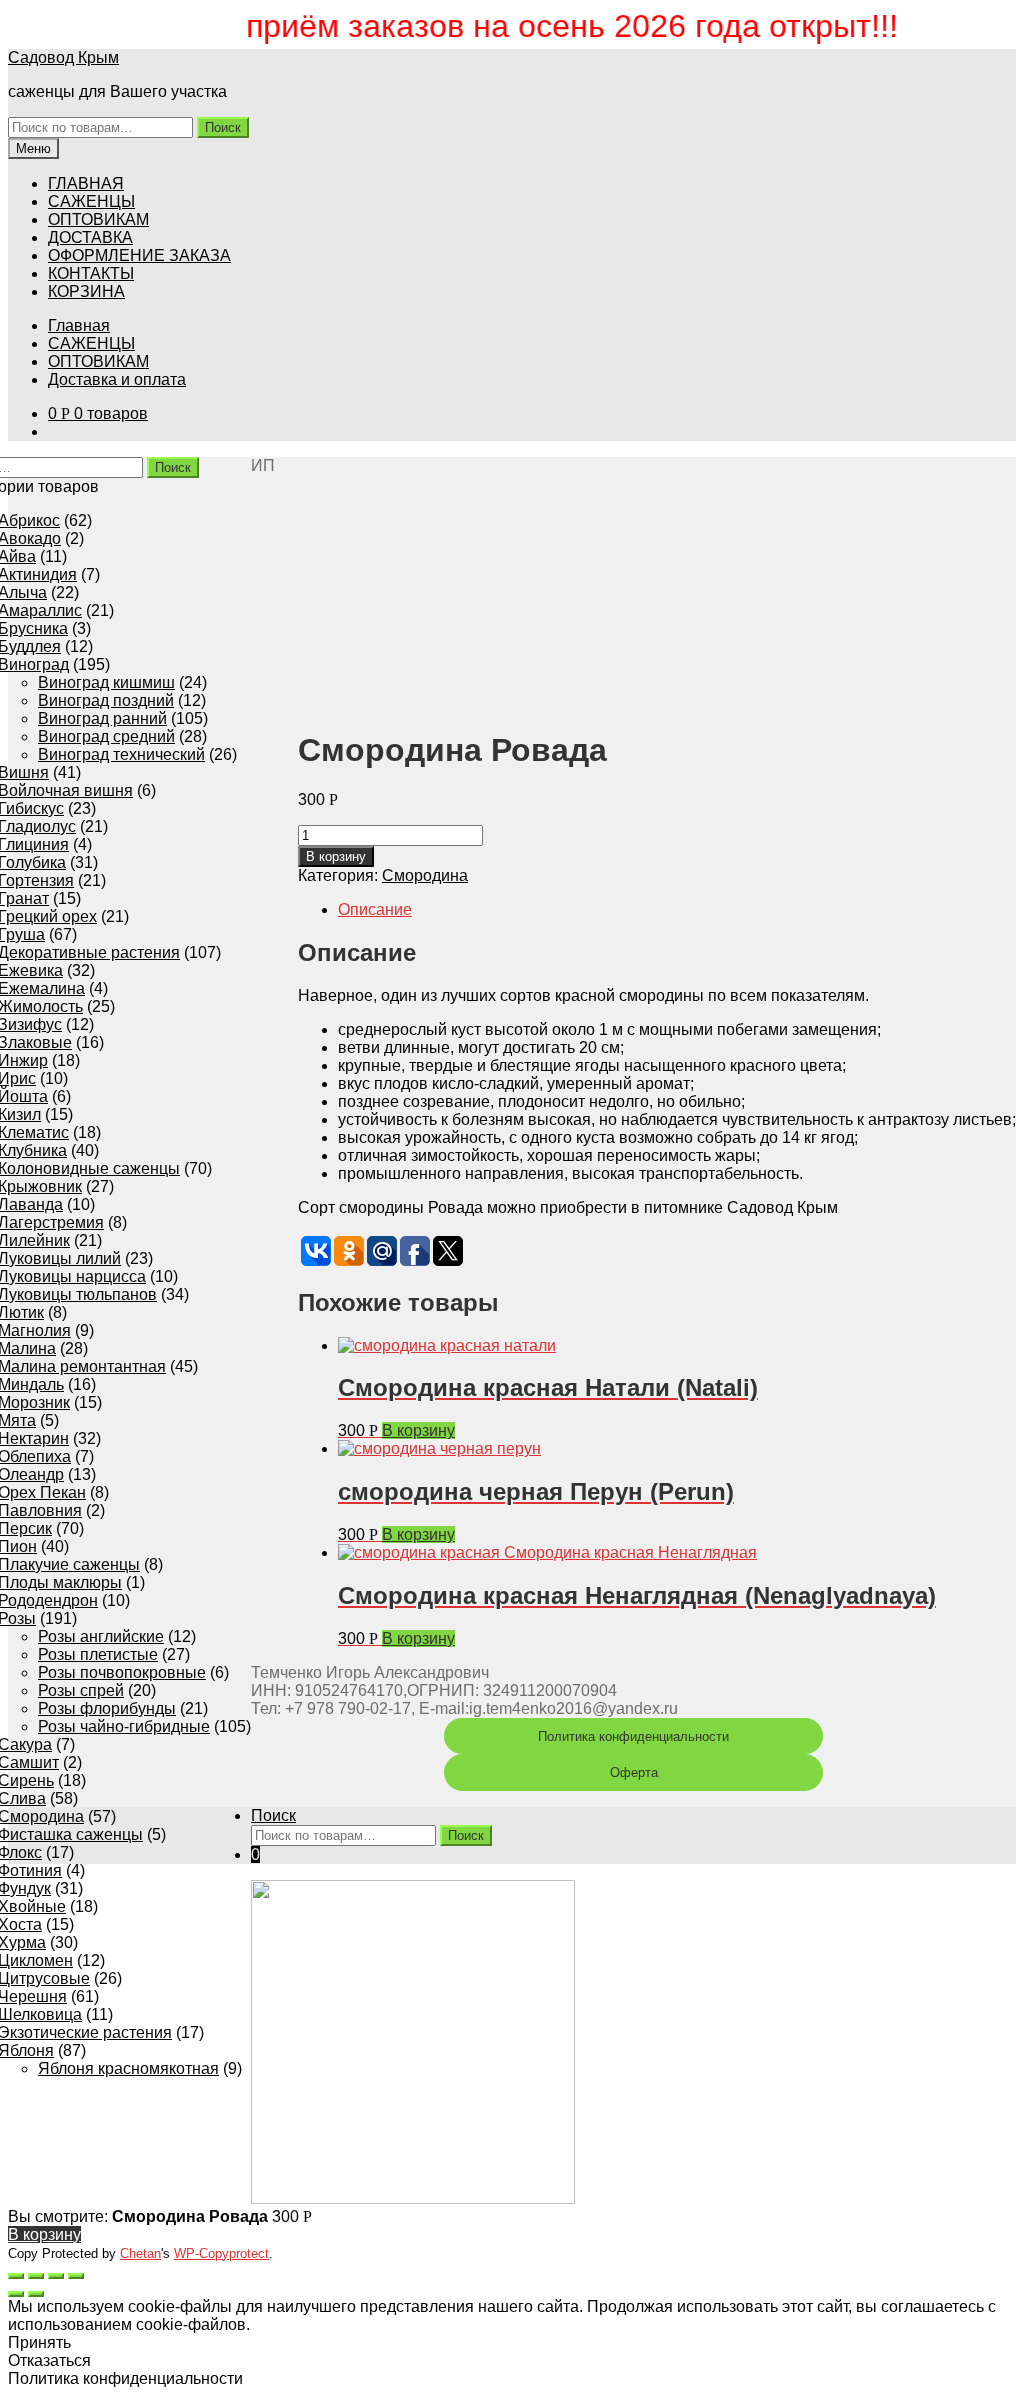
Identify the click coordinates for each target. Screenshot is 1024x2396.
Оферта (634, 1772)
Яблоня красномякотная (128, 2068)
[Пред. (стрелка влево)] (16, 2294)
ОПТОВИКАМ (98, 219)
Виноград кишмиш (106, 682)
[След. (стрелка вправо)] (36, 2294)
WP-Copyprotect (221, 2253)
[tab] (677, 910)
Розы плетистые (98, 1654)
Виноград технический (121, 754)
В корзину (336, 856)
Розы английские (101, 1636)
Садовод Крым (63, 57)
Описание (375, 909)
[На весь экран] (56, 2276)
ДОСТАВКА (90, 237)
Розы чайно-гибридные (124, 1726)
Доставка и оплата (117, 379)
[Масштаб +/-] (76, 2276)
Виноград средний (106, 736)
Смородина (425, 875)
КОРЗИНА (86, 291)
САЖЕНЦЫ (91, 201)
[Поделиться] (36, 2276)
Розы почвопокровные (122, 1672)
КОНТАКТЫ (91, 273)
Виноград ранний (102, 718)
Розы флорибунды (107, 1708)
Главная (79, 325)
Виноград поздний (106, 700)
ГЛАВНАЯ (86, 183)
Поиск (223, 127)
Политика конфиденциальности (633, 1736)
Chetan (140, 2253)
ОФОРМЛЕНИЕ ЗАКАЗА (139, 255)
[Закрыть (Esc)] (16, 2276)
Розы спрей (81, 1690)
